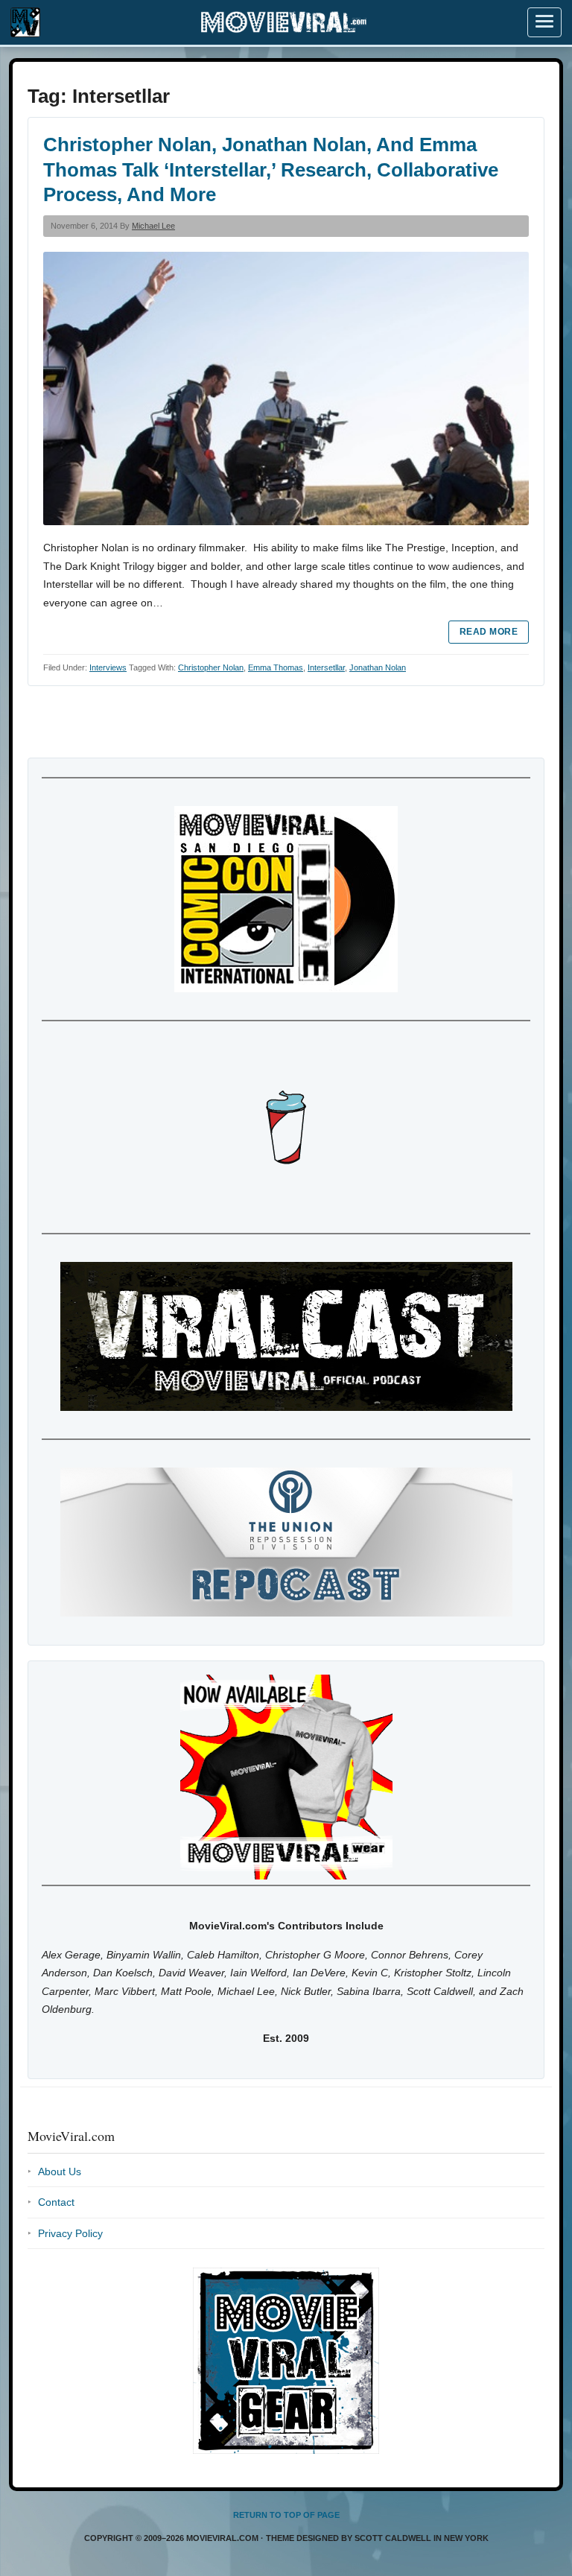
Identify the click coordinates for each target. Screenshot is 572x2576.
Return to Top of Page (286, 2515)
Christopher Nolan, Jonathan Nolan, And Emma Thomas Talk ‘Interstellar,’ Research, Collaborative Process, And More (271, 170)
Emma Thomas (276, 667)
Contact (56, 2202)
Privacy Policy (70, 2233)
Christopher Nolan (211, 667)
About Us (60, 2171)
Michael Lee (153, 226)
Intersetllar (326, 667)
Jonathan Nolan (378, 667)
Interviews (108, 667)
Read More (489, 632)
